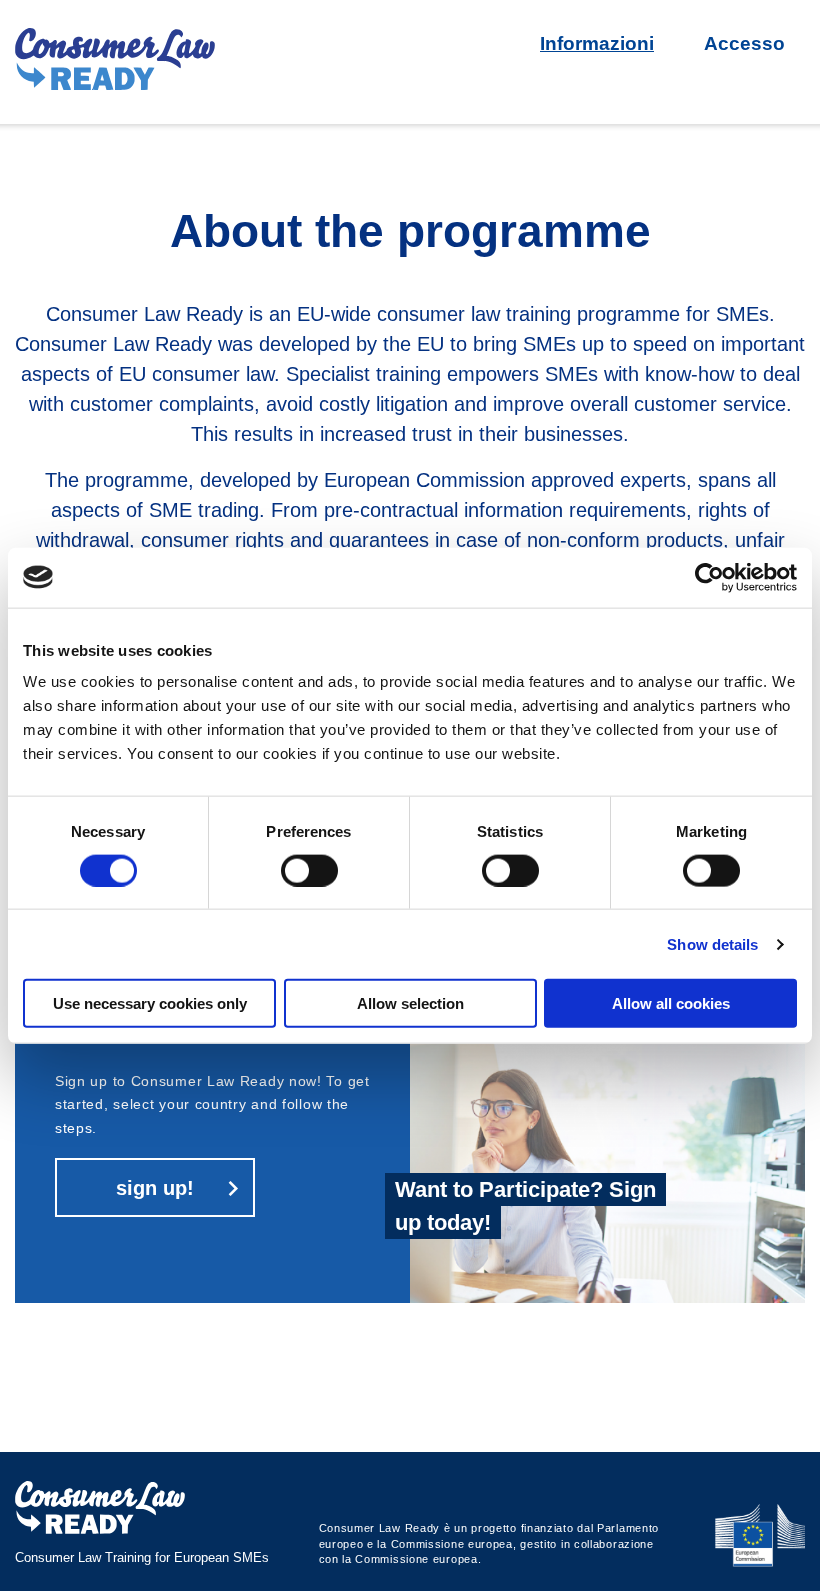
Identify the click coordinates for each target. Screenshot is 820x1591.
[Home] (115, 62)
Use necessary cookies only (150, 1003)
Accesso (744, 43)
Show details (712, 943)
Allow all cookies (671, 1003)
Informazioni (597, 43)
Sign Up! (155, 1188)
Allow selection (410, 1003)
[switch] (309, 870)
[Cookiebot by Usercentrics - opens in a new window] (709, 577)
